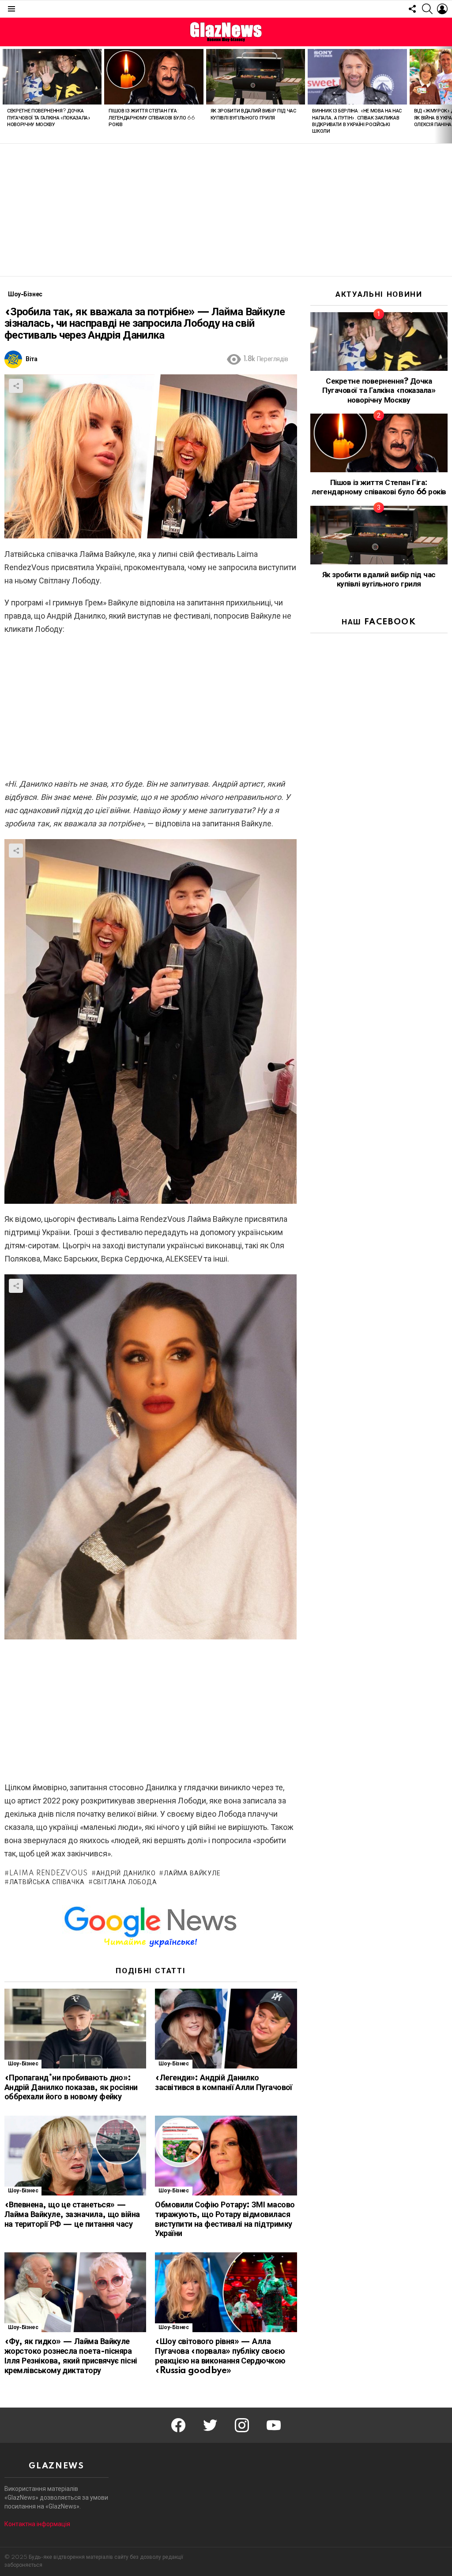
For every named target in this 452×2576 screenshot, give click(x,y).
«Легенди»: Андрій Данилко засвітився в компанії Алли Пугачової (224, 2083)
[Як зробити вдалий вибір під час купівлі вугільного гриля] (256, 77)
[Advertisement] (226, 210)
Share (16, 386)
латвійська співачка (47, 1882)
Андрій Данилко (126, 1874)
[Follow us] (412, 9)
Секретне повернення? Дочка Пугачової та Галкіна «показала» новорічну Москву (49, 118)
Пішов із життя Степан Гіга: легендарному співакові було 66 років (152, 118)
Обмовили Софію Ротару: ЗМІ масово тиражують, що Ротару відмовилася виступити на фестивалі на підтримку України (225, 2219)
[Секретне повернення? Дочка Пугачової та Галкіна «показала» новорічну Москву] (52, 77)
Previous (4, 95)
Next (448, 95)
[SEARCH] (427, 9)
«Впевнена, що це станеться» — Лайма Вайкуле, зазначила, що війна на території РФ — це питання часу (72, 2215)
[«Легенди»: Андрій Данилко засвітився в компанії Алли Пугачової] (226, 2029)
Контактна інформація (37, 2524)
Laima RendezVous (49, 1874)
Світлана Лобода (125, 1882)
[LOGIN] (442, 9)
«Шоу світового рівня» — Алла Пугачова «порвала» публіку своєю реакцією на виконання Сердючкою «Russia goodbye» (220, 2356)
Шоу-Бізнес (23, 2064)
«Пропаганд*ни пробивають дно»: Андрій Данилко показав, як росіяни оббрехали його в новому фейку (71, 2088)
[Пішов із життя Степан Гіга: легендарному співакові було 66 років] (154, 77)
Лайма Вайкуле (192, 1874)
